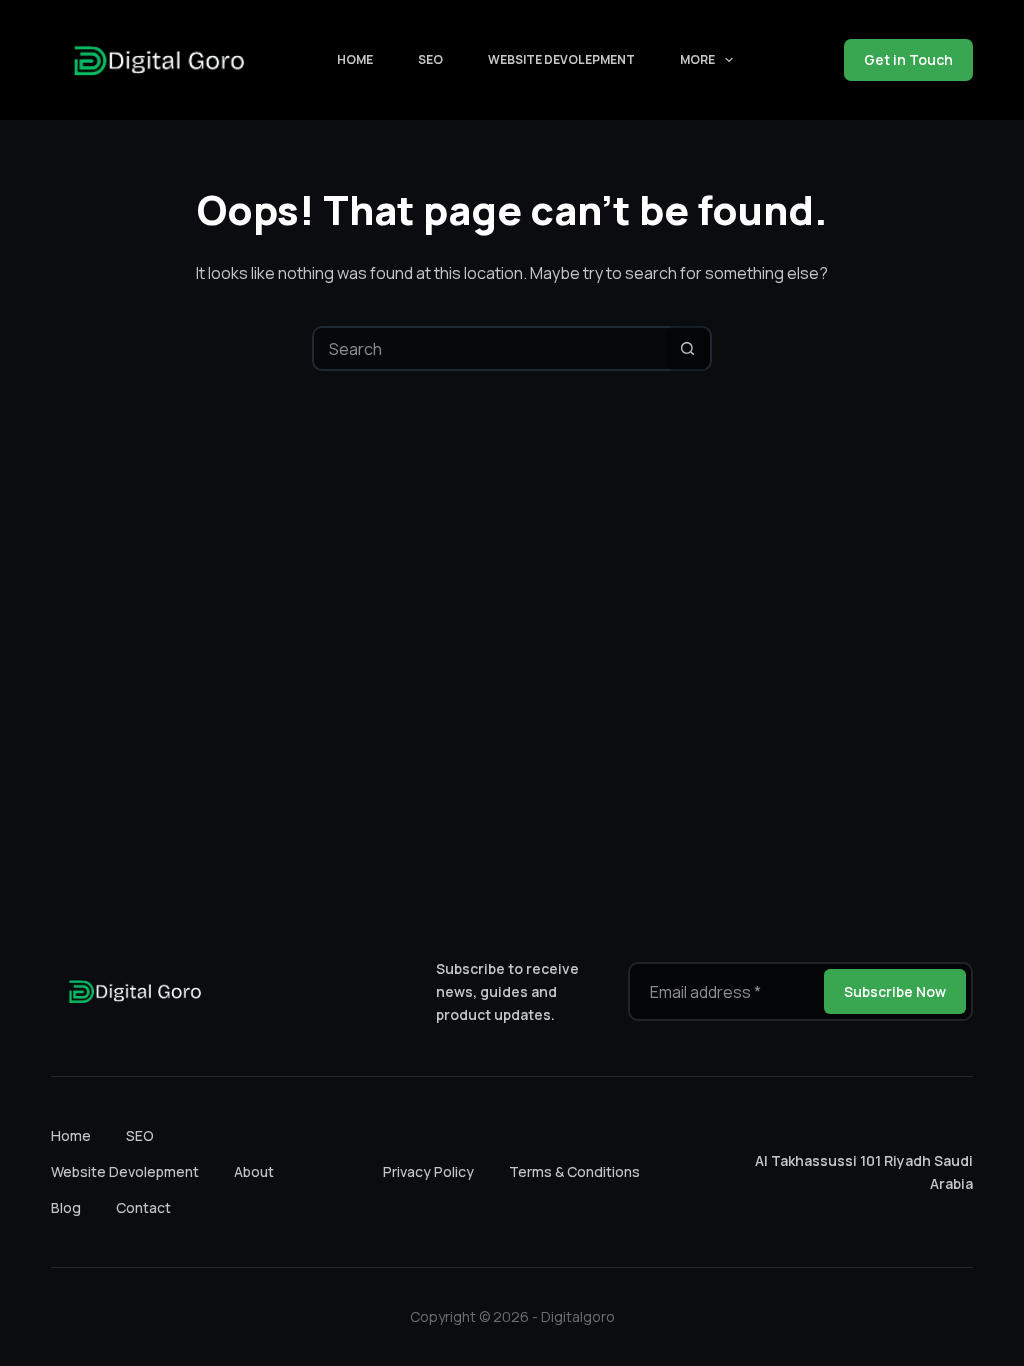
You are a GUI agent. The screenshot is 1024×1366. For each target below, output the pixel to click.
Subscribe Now (895, 991)
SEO (430, 59)
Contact (143, 1208)
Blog (66, 1208)
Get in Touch (908, 59)
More (697, 59)
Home (355, 59)
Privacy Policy (428, 1171)
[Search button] (687, 348)
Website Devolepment (561, 59)
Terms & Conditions (574, 1171)
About (254, 1172)
